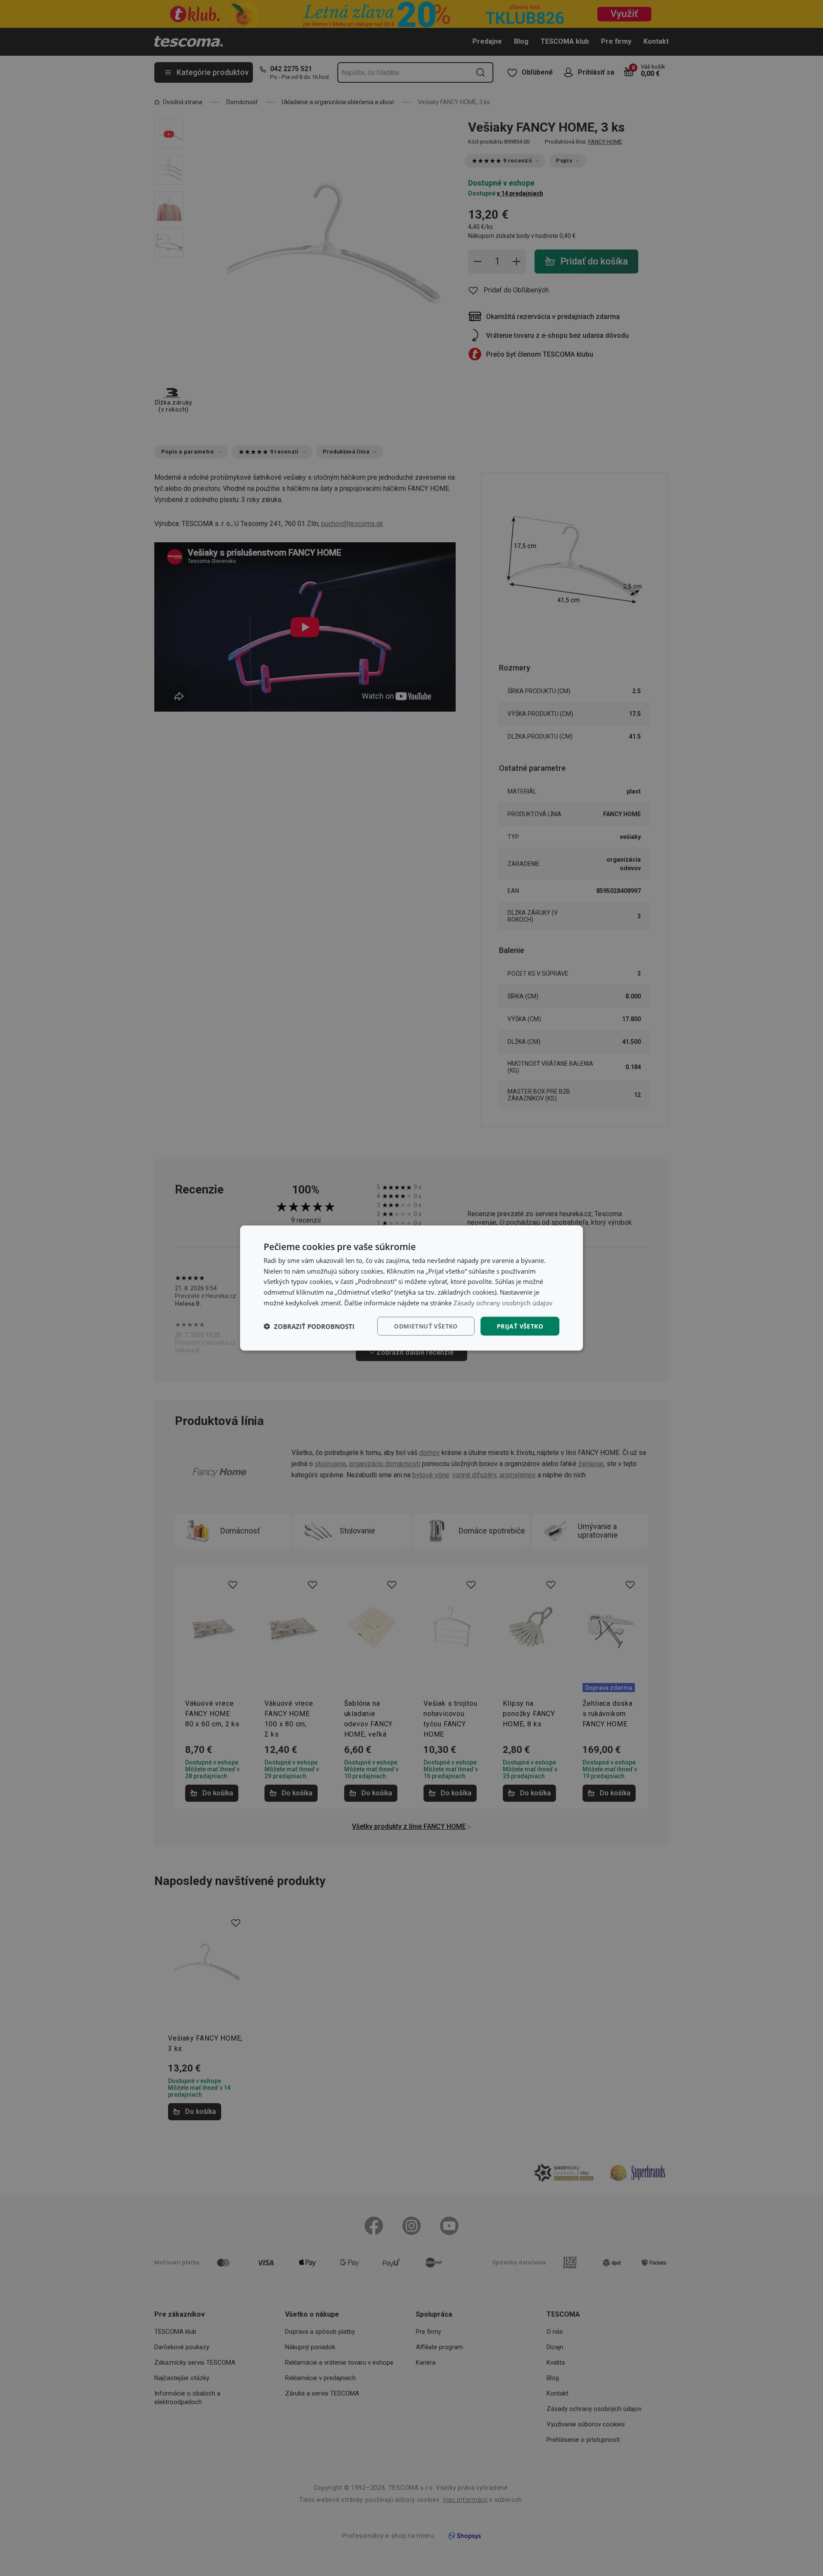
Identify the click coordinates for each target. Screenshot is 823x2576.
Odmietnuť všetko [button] (426, 1326)
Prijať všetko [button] (520, 1326)
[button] (309, 1326)
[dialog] (411, 1288)
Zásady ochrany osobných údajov (503, 1302)
